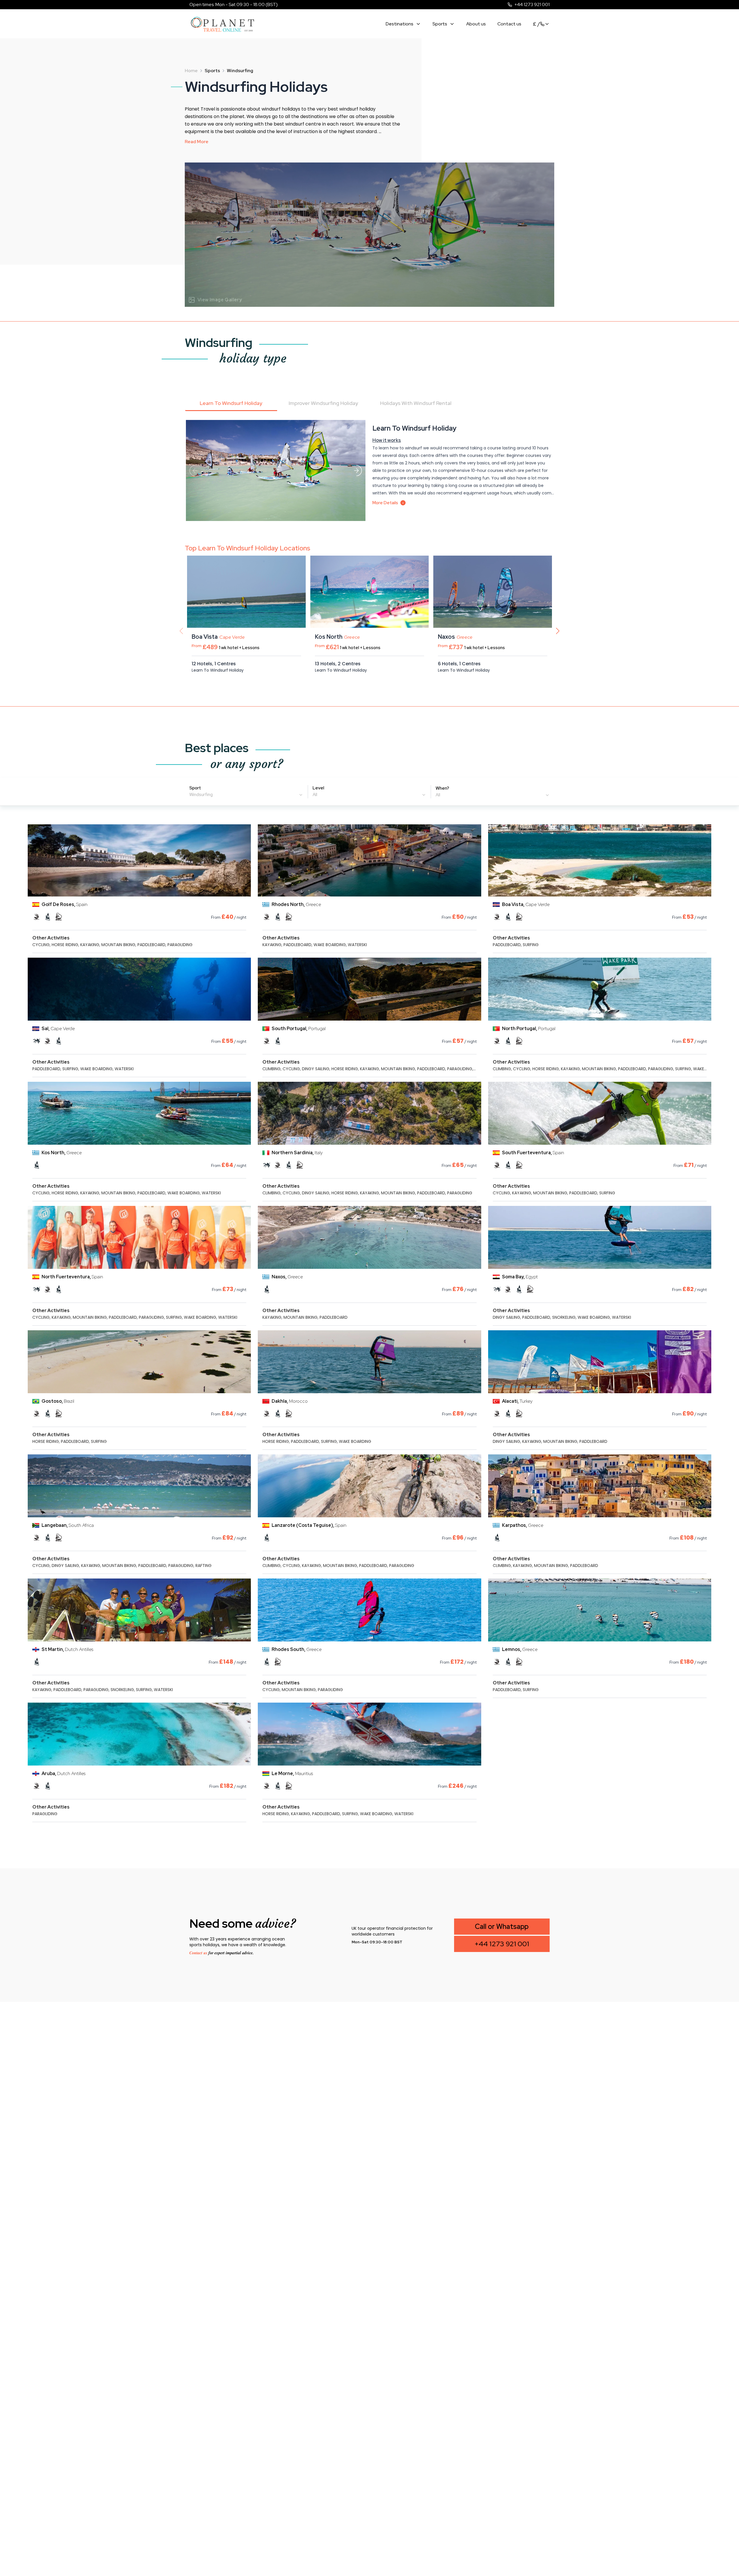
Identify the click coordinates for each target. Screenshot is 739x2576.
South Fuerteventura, (533, 1153)
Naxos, (287, 1277)
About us (476, 24)
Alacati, (517, 1401)
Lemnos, (520, 1649)
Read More (197, 142)
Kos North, (62, 1153)
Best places (217, 748)
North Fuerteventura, (72, 1277)
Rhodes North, (296, 904)
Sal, (58, 1029)
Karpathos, (523, 1525)
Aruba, (64, 1773)
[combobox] (246, 795)
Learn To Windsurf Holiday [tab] (231, 403)
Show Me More (275, 689)
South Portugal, (299, 1029)
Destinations (400, 24)
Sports (440, 24)
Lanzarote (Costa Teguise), (309, 1525)
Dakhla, (290, 1401)
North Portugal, (529, 1029)
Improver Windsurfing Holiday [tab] (323, 403)
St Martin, (67, 1649)
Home (191, 71)
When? (442, 788)
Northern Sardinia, (297, 1153)
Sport (195, 788)
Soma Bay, (520, 1277)
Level (318, 788)
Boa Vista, (526, 904)
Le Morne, (292, 1773)
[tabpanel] (369, 560)
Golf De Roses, (65, 904)
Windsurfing (219, 343)
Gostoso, (58, 1401)
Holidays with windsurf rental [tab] (416, 403)
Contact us (509, 24)
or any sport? (247, 764)
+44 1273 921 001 (532, 4)
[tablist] (369, 404)
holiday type (253, 358)
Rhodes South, (297, 1649)
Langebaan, (68, 1525)
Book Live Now (219, 689)
